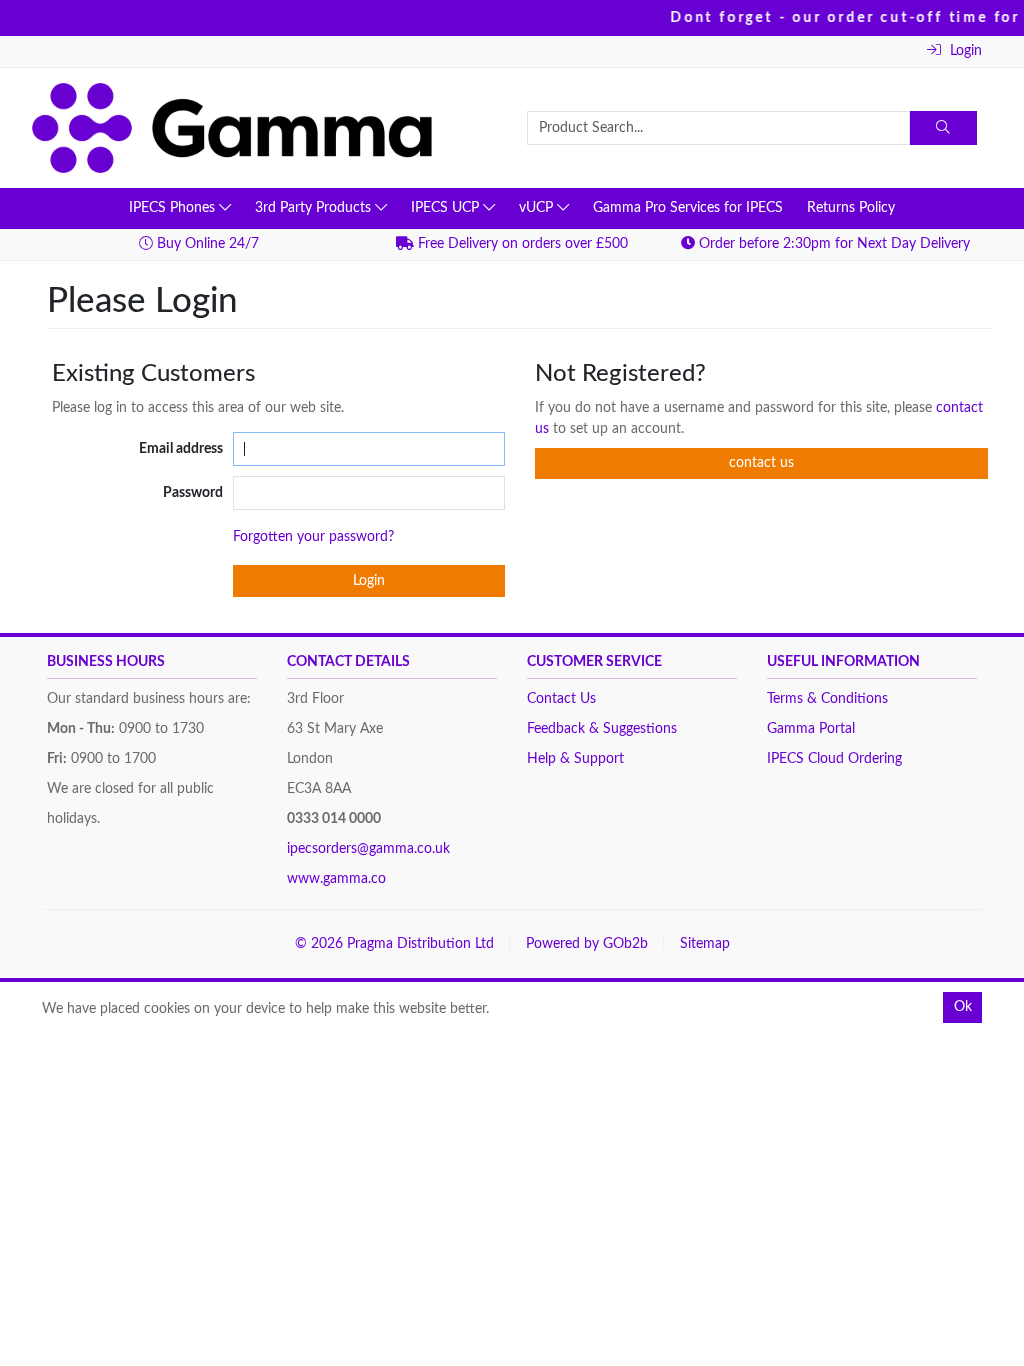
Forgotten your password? (313, 537)
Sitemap (705, 944)
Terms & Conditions (827, 699)
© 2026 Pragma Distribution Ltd (394, 944)
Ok (963, 1007)
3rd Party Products (315, 208)
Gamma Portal (811, 729)
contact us (761, 463)
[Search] (944, 128)
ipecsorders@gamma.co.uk (368, 849)
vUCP (538, 208)
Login (964, 51)
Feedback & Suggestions (602, 729)
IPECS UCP (447, 208)
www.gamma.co (336, 879)
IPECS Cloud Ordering (834, 759)
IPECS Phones (174, 208)
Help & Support (575, 759)
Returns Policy (851, 208)
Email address (181, 449)
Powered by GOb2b (587, 944)
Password (193, 493)
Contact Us (561, 699)
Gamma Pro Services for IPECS (688, 208)
